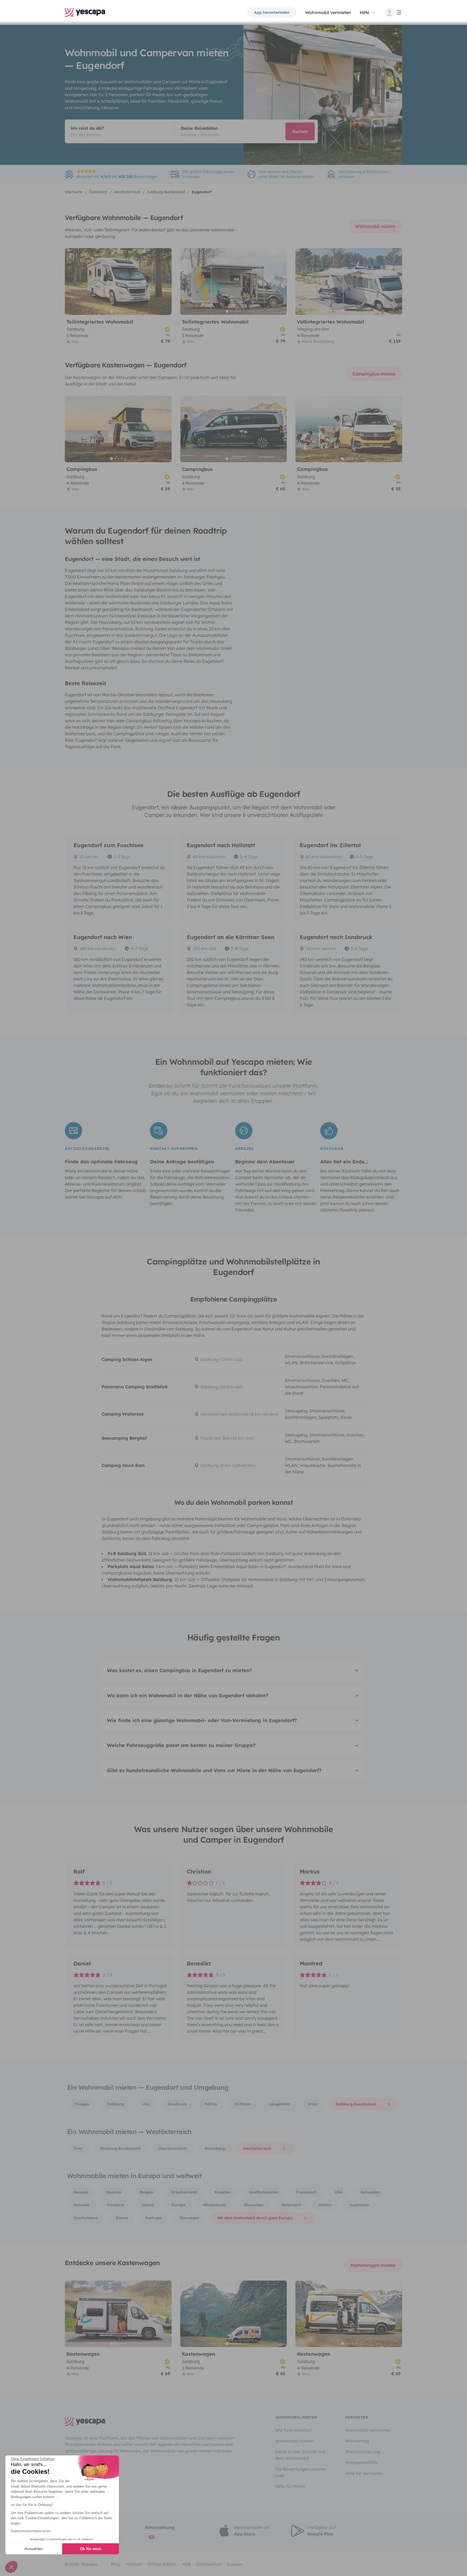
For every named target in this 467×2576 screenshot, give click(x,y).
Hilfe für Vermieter (364, 2473)
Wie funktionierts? (293, 2430)
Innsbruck (177, 2104)
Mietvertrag (357, 2441)
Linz (146, 2104)
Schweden (370, 2192)
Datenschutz (209, 2564)
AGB (186, 2564)
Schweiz (81, 2205)
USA (339, 2192)
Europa (179, 2205)
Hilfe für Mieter (290, 2486)
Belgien (146, 2192)
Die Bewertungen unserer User (301, 2472)
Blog (116, 2564)
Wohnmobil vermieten (328, 12)
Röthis (211, 2104)
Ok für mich (91, 2549)
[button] (11, 2567)
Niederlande (215, 2205)
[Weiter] (165, 282)
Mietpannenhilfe (361, 2462)
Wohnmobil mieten (375, 226)
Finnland (115, 2205)
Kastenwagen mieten (373, 2265)
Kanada (81, 2192)
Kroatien (223, 2192)
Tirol (78, 2148)
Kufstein (243, 2104)
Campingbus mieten (374, 374)
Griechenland (184, 2192)
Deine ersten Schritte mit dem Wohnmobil (300, 2455)
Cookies (235, 2564)
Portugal (154, 2218)
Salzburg (116, 2104)
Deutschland (86, 2218)
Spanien (114, 2192)
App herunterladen (272, 12)
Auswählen (34, 2549)
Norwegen (190, 2218)
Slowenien (254, 2205)
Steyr (313, 2104)
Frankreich (306, 2192)
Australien (359, 2205)
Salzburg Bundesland (356, 2104)
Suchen (300, 131)
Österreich (291, 2205)
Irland (122, 2218)
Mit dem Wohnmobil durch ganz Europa (255, 2218)
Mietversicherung (363, 2452)
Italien (325, 2205)
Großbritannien (263, 2192)
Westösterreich (257, 2148)
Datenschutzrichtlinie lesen (31, 2531)
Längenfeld (279, 2104)
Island (148, 2205)
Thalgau (82, 2104)
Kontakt (134, 2564)
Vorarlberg (215, 2148)
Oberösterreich (173, 2148)
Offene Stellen (162, 2564)
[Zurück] (71, 282)
